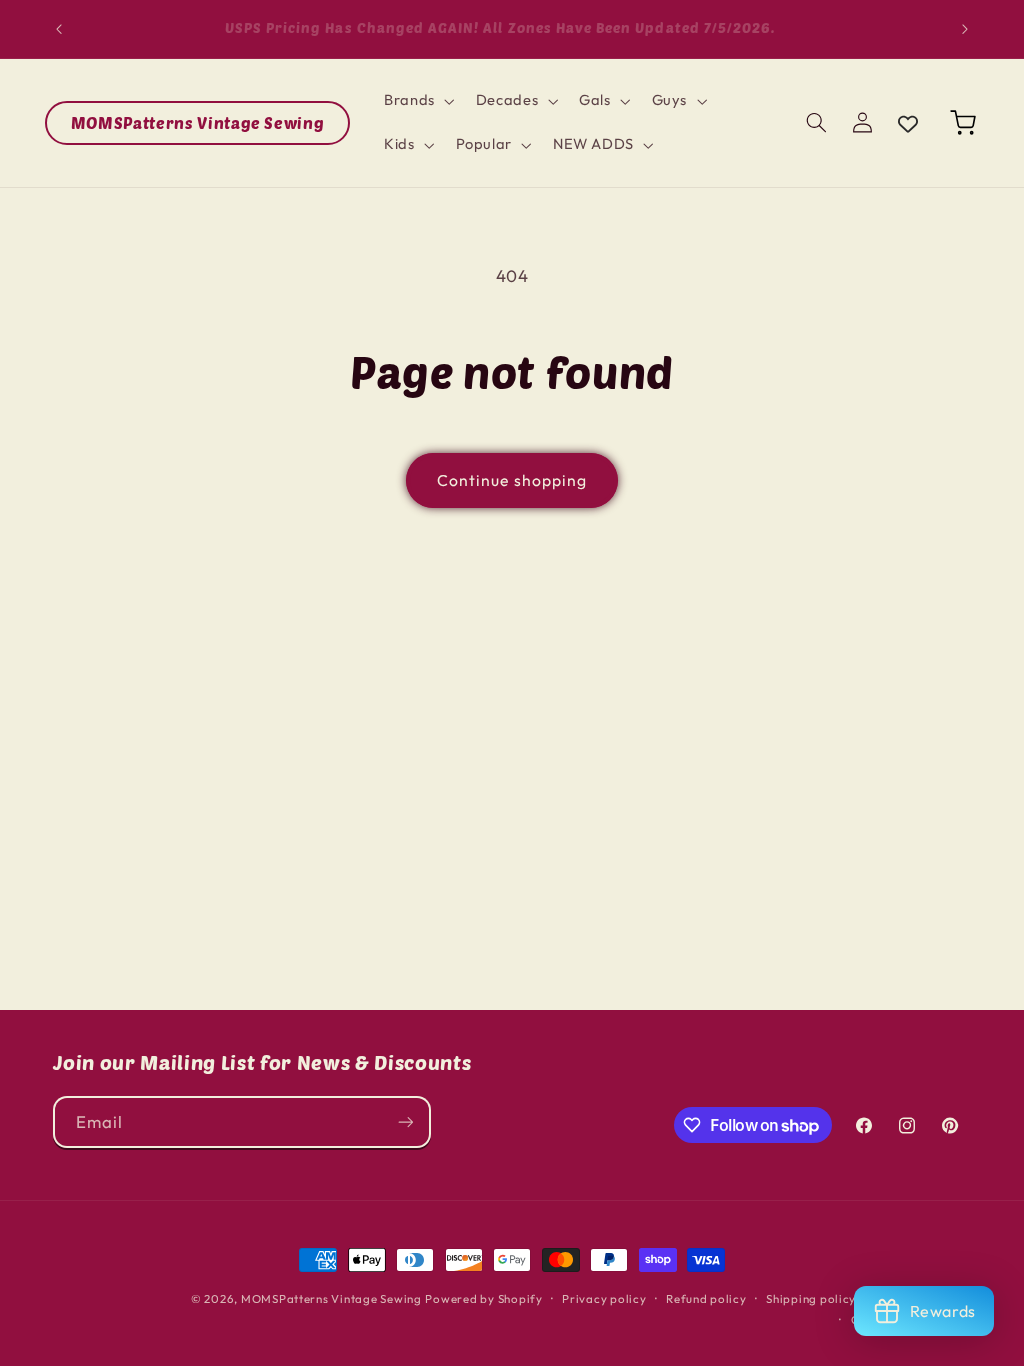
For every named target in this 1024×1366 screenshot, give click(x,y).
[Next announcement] (965, 29)
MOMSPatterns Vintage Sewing (331, 1298)
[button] (417, 101)
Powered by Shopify (483, 1298)
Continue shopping (512, 480)
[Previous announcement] (59, 29)
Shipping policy (811, 1298)
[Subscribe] (405, 1121)
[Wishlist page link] (908, 123)
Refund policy (706, 1298)
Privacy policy (604, 1298)
